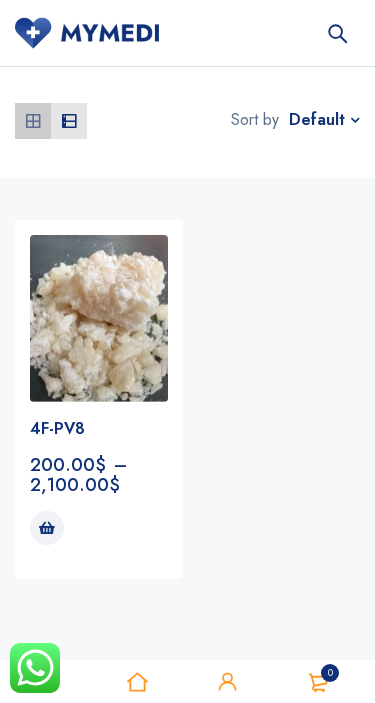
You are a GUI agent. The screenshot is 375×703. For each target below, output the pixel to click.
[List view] (69, 121)
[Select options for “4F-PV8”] (47, 528)
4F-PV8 (57, 428)
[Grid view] (33, 121)
